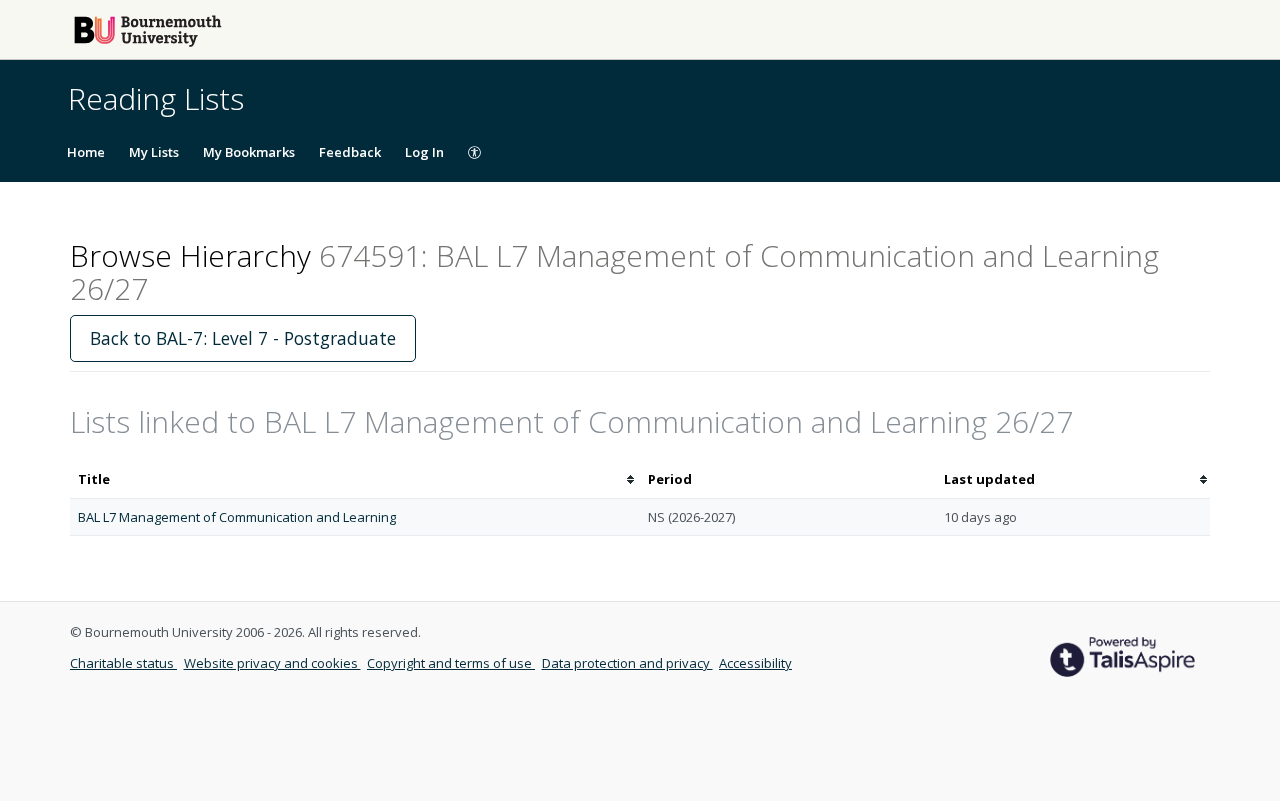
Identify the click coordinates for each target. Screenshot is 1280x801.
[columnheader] (355, 479)
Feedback (350, 152)
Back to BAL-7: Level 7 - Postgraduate (243, 338)
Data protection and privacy (627, 663)
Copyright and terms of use (451, 663)
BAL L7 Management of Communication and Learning (237, 517)
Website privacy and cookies (272, 663)
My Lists (154, 152)
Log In (424, 152)
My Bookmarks (249, 152)
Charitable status (123, 663)
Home (86, 152)
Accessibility (755, 663)
